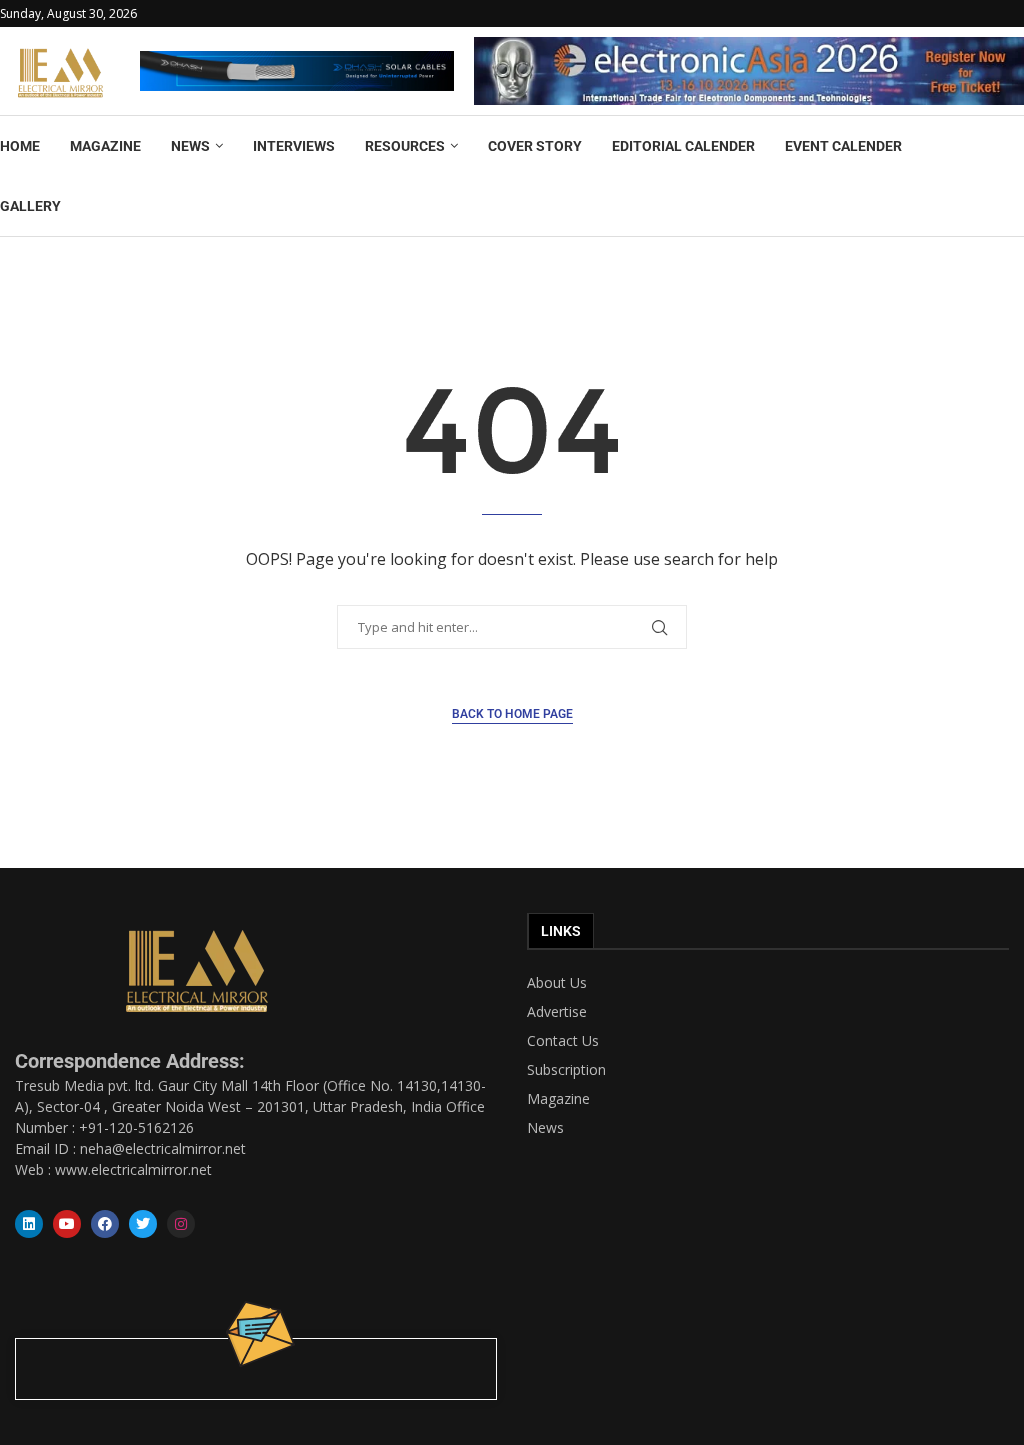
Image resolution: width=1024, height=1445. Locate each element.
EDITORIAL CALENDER (683, 146)
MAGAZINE (105, 146)
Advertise (557, 1012)
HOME (20, 146)
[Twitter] (143, 1224)
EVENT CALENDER (843, 146)
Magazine (558, 1099)
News (545, 1128)
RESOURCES (405, 146)
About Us (557, 983)
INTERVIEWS (294, 146)
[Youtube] (67, 1224)
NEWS (190, 146)
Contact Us (563, 1041)
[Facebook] (105, 1224)
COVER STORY (535, 146)
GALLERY (30, 206)
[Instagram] (181, 1224)
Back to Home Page (512, 714)
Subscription (566, 1070)
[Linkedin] (29, 1224)
